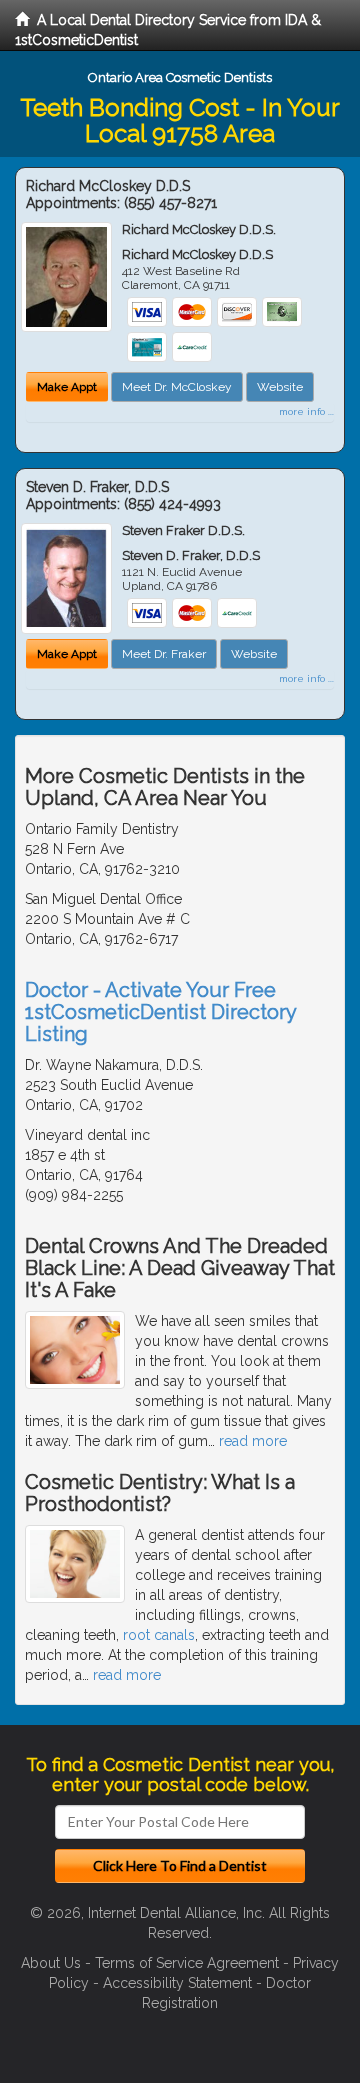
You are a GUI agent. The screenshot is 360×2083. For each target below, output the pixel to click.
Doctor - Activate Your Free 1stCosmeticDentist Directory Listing (160, 1012)
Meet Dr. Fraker (164, 654)
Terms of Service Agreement (187, 1963)
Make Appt (67, 387)
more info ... (306, 411)
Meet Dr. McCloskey (177, 387)
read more (253, 1441)
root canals (159, 1635)
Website (280, 387)
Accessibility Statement (177, 1983)
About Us (51, 1963)
